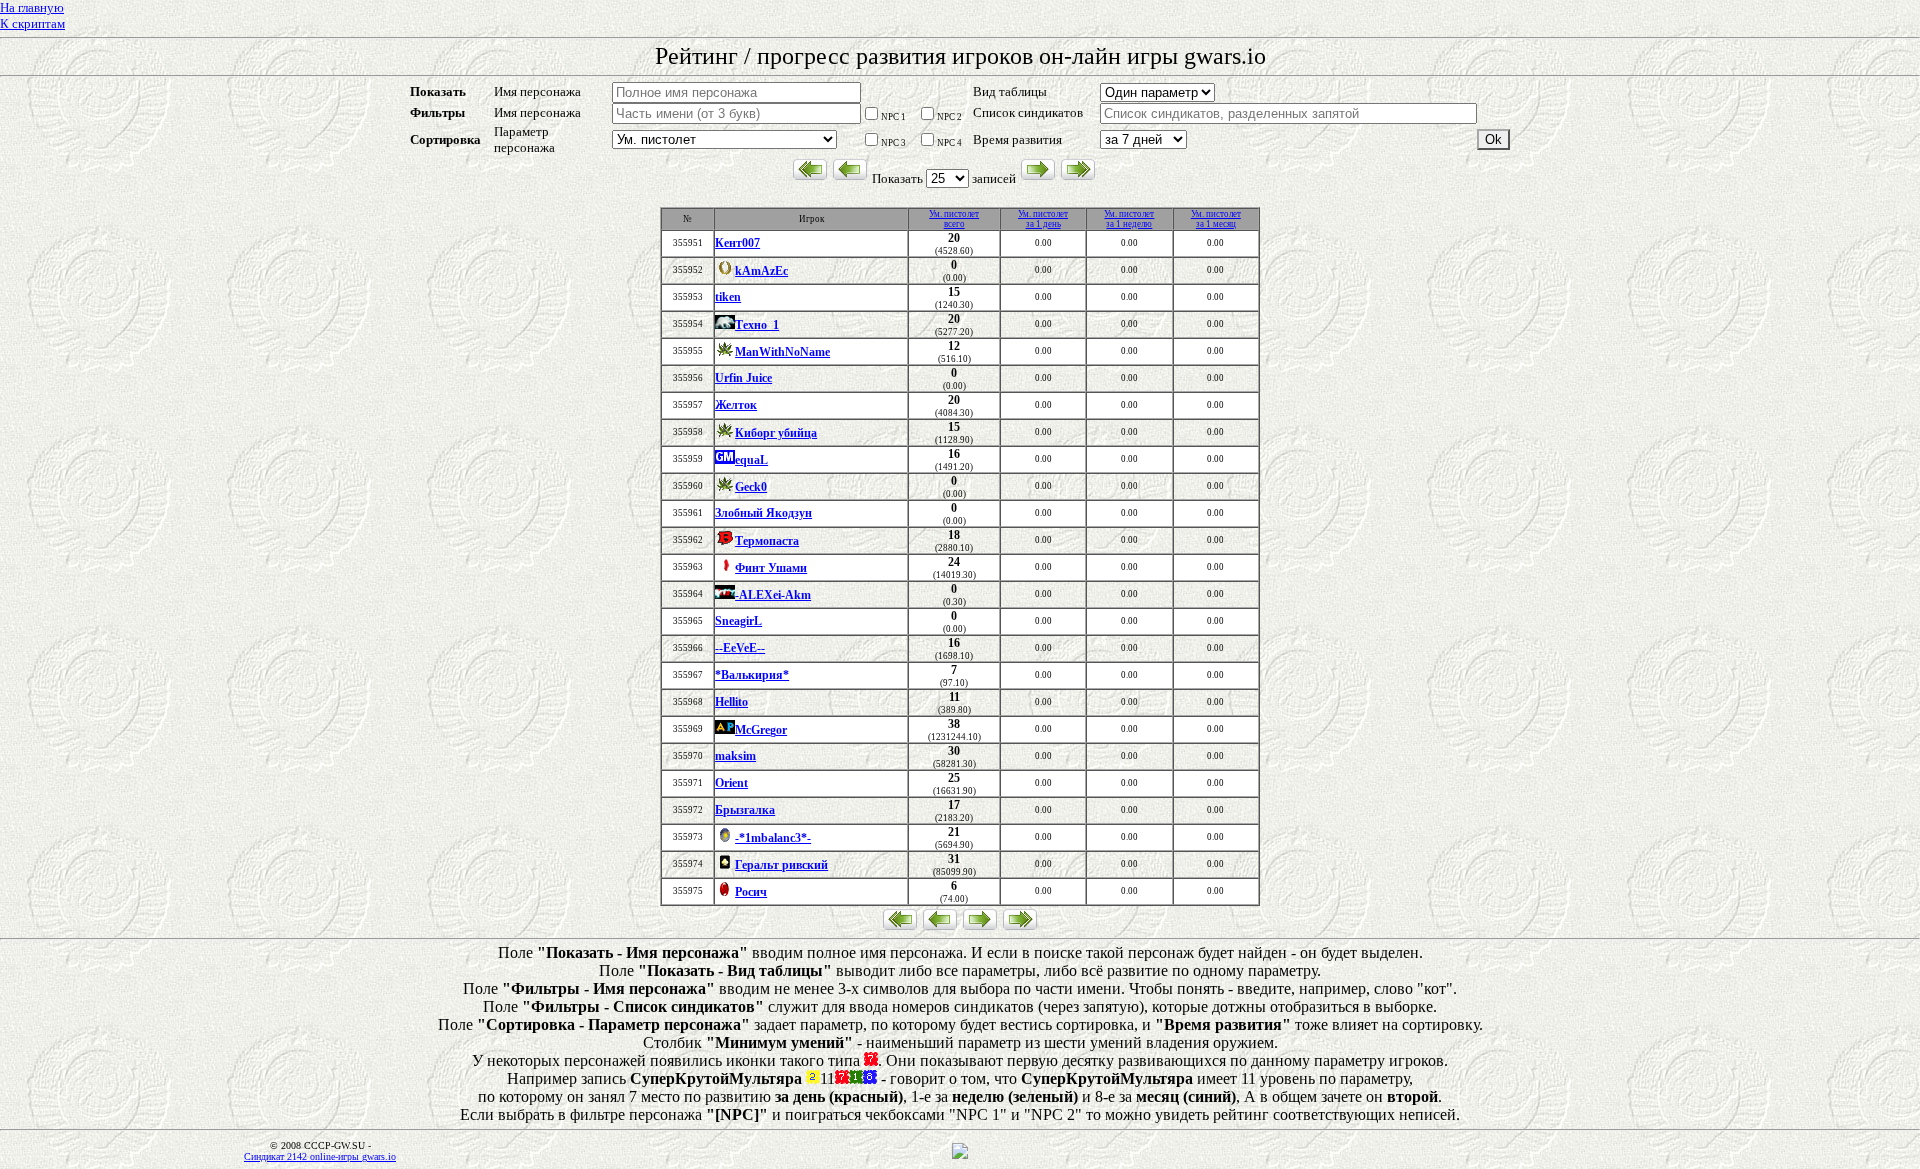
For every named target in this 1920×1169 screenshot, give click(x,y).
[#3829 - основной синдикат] (725, 596)
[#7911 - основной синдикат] (725, 839)
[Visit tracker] (960, 1156)
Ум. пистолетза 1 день (1043, 219)
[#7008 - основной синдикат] (725, 272)
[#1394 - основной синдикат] (725, 569)
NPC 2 (949, 117)
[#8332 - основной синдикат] (725, 893)
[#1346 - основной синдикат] (725, 461)
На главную (32, 7)
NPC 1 (893, 117)
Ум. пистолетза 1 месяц (1216, 219)
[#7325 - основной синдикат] (725, 353)
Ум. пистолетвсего (954, 219)
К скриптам (32, 23)
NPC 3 (893, 143)
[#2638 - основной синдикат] (725, 866)
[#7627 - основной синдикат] (725, 731)
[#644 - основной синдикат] (725, 326)
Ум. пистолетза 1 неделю (1129, 219)
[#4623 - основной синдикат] (725, 542)
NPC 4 (949, 143)
